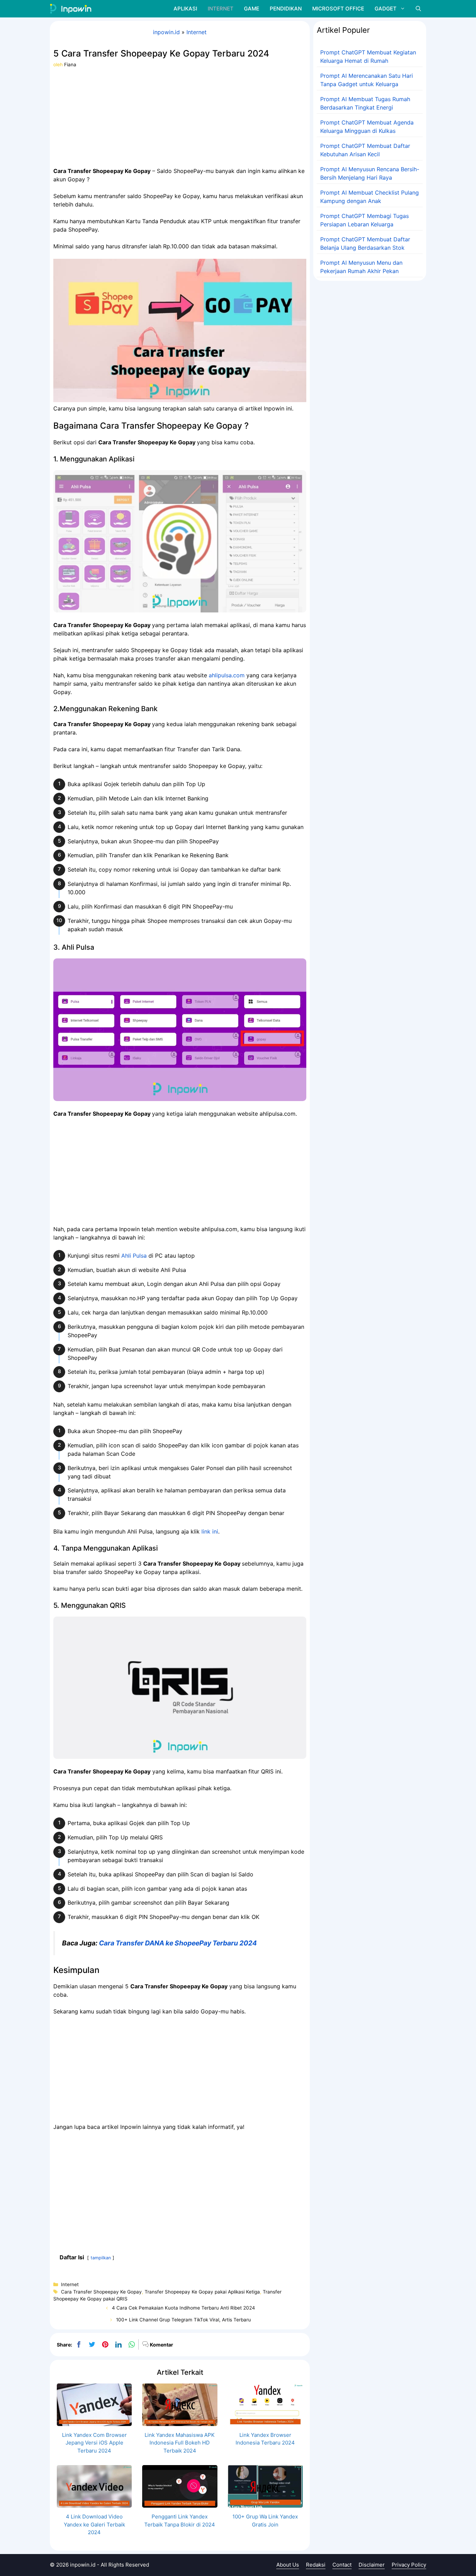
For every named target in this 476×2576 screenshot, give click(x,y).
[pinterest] (105, 2344)
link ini (210, 1531)
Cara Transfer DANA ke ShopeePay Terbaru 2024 (178, 1943)
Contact (342, 2565)
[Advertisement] (180, 117)
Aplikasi (185, 9)
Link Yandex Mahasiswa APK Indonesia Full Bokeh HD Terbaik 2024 (180, 2443)
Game (252, 9)
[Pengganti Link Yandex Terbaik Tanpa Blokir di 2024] (180, 2504)
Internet (221, 9)
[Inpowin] (71, 9)
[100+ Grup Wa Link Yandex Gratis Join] (265, 2504)
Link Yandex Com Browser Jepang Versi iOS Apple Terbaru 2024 (94, 2443)
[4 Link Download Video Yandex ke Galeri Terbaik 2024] (94, 2504)
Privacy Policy (409, 2565)
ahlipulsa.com (227, 675)
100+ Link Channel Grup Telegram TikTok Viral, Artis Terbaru (183, 2320)
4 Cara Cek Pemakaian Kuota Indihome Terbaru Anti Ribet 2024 (183, 2308)
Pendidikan (286, 9)
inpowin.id (166, 32)
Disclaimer (372, 2565)
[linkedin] (118, 2344)
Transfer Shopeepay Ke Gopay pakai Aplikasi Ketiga (202, 2292)
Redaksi (316, 2565)
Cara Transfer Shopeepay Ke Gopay (101, 2292)
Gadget (386, 9)
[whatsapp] (132, 2344)
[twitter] (92, 2344)
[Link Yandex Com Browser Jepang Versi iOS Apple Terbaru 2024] (94, 2422)
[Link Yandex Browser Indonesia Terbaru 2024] (265, 2422)
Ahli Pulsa (134, 1256)
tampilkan (101, 2258)
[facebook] (79, 2344)
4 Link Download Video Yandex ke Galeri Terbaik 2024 (94, 2524)
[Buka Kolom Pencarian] (418, 9)
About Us (288, 2565)
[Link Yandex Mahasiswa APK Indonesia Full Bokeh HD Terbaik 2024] (180, 2422)
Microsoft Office (338, 9)
